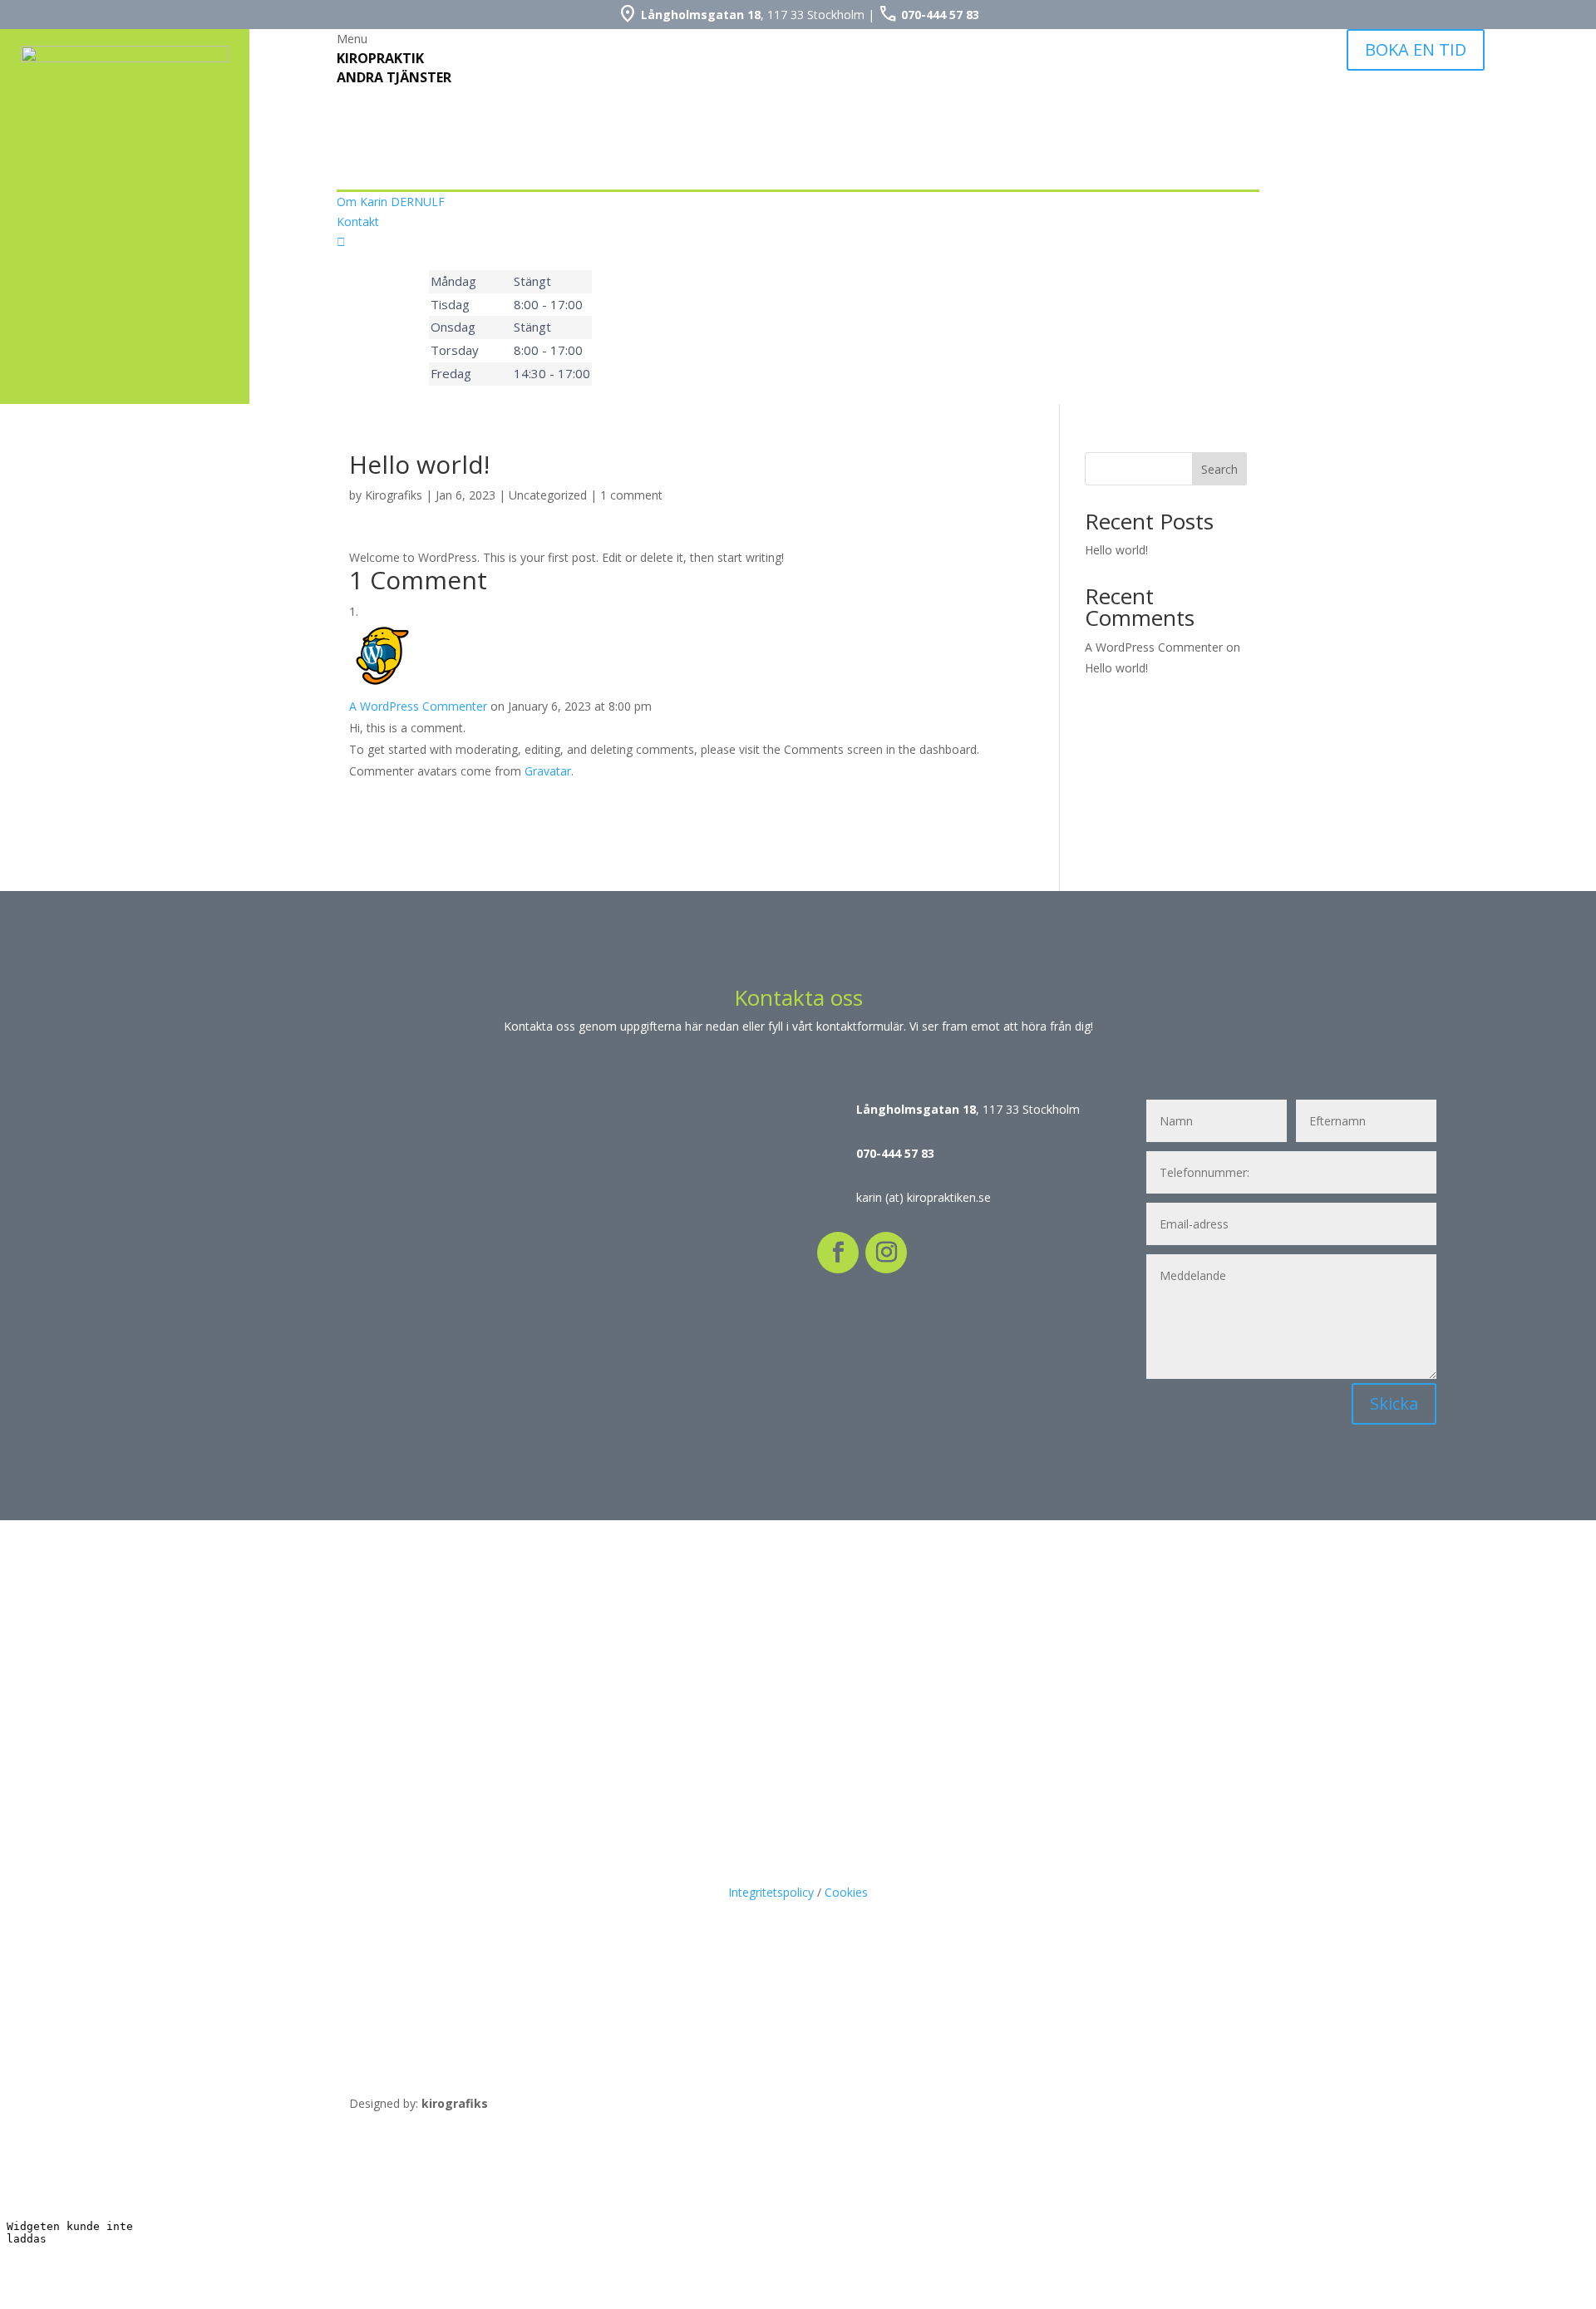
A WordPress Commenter (418, 706)
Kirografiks (394, 495)
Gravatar (548, 771)
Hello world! (1116, 550)
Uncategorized (548, 495)
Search (1219, 469)
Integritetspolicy (771, 1892)
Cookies (846, 1892)
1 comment (631, 495)
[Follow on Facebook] (838, 1253)
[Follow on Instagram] (886, 1253)
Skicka (1394, 1403)
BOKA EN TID (1416, 49)
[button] (798, 39)
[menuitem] (798, 39)
